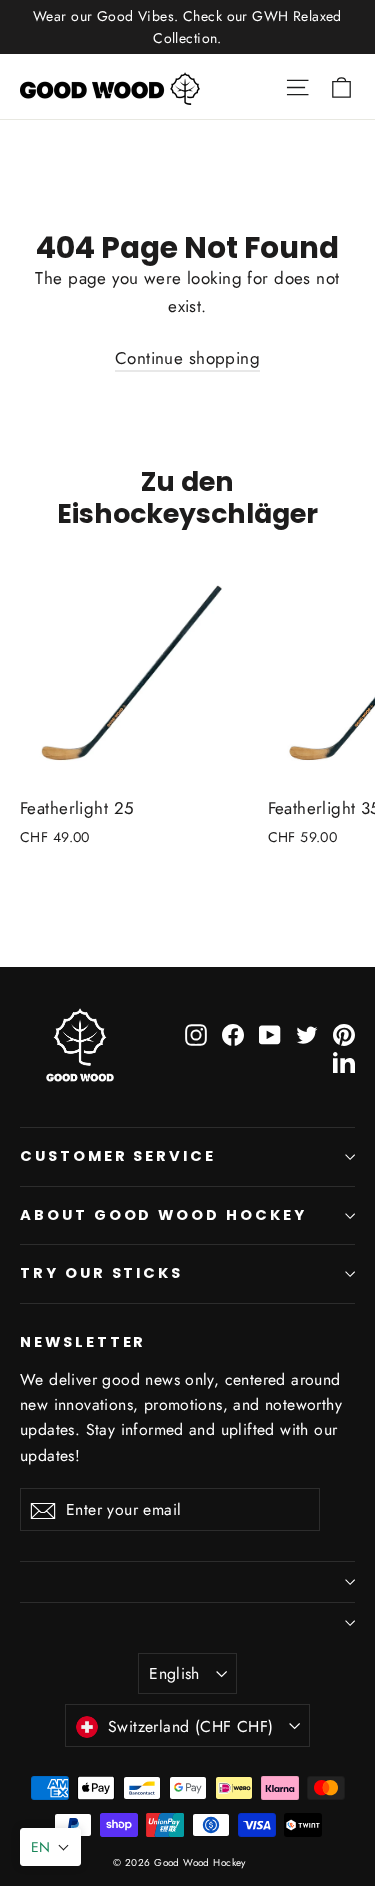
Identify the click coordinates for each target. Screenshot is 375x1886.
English (174, 1673)
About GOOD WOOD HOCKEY (163, 1215)
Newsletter (83, 1342)
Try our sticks (101, 1273)
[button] (50, 1847)
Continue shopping (187, 358)
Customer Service (118, 1156)
